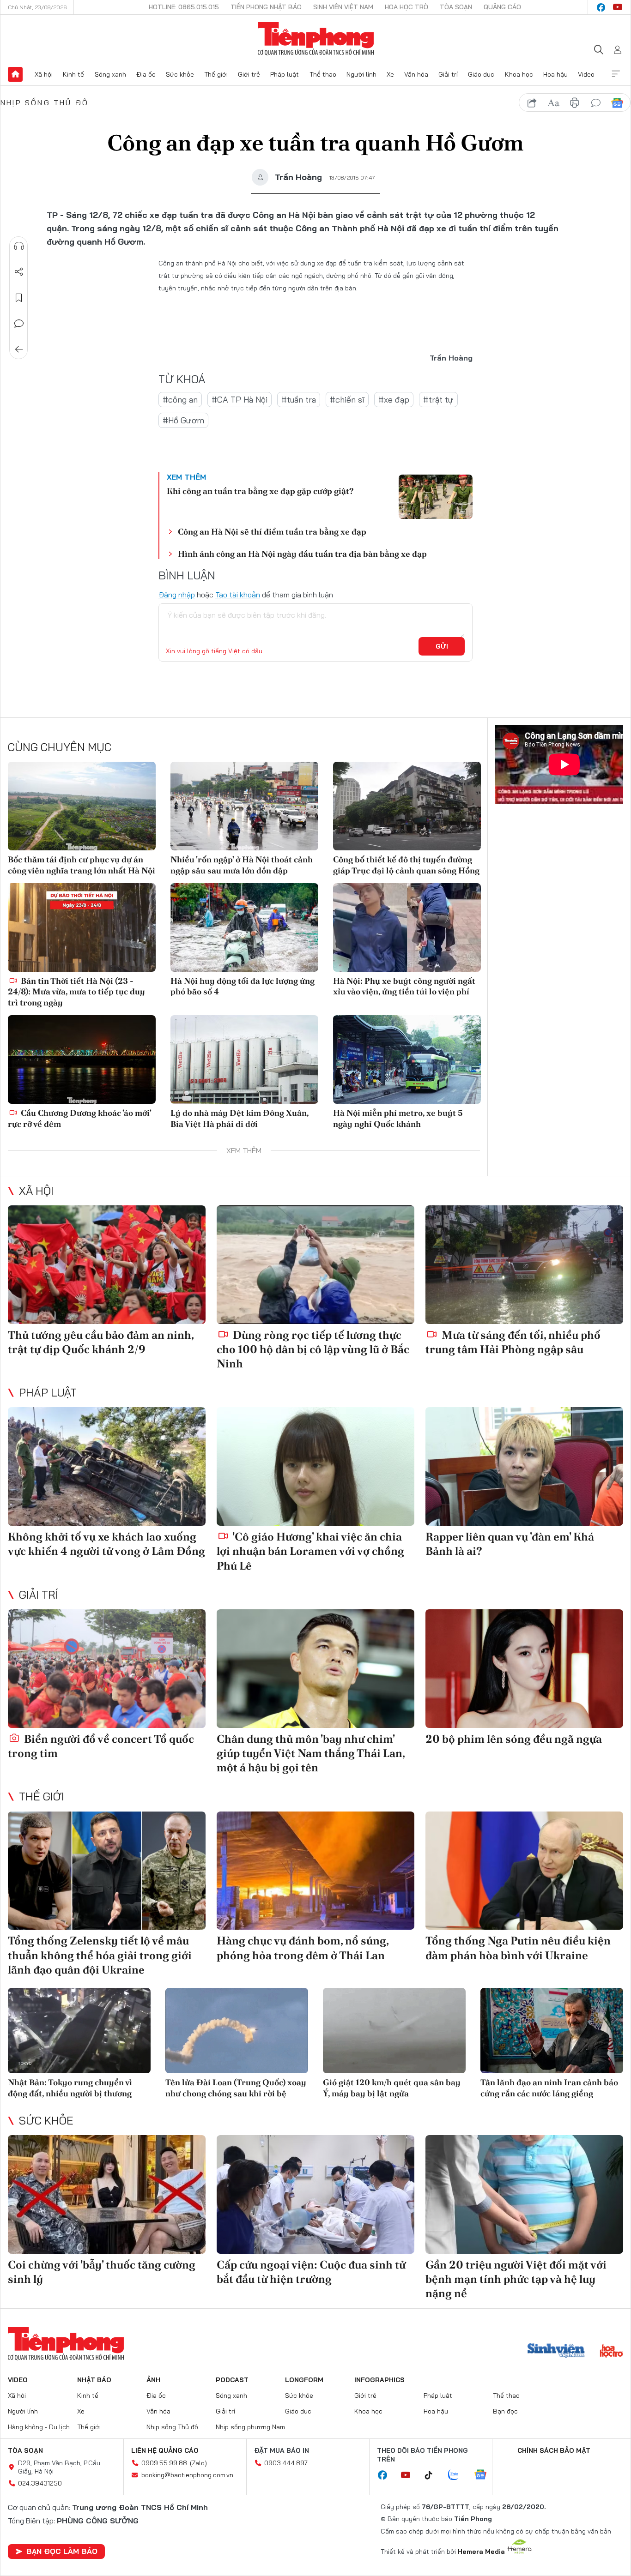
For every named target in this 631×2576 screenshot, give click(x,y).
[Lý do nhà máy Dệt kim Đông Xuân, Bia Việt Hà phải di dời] (244, 1059)
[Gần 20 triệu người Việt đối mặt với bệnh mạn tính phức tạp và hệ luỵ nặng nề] (524, 2194)
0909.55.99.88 (164, 2463)
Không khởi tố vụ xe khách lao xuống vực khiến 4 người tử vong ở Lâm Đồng (106, 1544)
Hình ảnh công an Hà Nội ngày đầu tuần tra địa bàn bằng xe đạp (302, 554)
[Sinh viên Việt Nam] (556, 2352)
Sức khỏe (180, 74)
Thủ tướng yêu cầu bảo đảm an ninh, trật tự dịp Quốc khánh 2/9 (101, 1342)
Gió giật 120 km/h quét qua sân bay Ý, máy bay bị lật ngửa (392, 2088)
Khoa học (519, 74)
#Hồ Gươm (183, 420)
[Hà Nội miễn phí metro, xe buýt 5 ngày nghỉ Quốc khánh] (407, 1059)
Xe (390, 74)
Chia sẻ (19, 272)
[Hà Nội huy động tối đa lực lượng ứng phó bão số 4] (244, 927)
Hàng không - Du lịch (39, 2427)
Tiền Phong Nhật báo (266, 7)
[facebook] (601, 7)
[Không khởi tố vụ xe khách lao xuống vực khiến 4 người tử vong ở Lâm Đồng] (107, 1466)
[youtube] (618, 7)
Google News (617, 103)
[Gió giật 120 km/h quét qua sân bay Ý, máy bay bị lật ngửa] (394, 2031)
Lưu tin (19, 298)
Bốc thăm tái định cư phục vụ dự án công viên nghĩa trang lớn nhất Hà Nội (82, 865)
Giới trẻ (249, 74)
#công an (180, 400)
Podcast (232, 2380)
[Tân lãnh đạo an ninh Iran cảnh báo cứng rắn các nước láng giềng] (552, 2031)
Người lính (361, 74)
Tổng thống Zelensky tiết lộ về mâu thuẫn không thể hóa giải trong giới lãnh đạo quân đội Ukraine (100, 1955)
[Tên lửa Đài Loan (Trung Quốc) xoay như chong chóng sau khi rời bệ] (237, 2031)
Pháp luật (285, 74)
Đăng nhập (177, 595)
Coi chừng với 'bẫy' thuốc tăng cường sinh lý (102, 2272)
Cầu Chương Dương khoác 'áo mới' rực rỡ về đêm (79, 1118)
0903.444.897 (286, 2463)
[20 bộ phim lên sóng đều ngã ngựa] (524, 1669)
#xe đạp (394, 400)
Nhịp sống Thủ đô (45, 102)
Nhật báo (94, 2380)
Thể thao (323, 74)
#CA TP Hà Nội (240, 400)
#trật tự (438, 400)
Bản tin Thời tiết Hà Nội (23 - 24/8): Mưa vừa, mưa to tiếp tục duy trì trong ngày (76, 992)
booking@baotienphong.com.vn (187, 2475)
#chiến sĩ (347, 400)
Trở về (19, 349)
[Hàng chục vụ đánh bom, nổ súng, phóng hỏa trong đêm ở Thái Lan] (315, 1871)
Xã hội (44, 74)
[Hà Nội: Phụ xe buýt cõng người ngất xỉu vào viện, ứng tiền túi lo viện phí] (407, 927)
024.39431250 (40, 2483)
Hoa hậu (555, 74)
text (553, 103)
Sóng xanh (110, 74)
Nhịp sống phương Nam (250, 2427)
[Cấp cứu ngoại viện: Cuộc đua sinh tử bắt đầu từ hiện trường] (315, 2194)
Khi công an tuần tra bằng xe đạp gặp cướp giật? (260, 491)
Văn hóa (416, 74)
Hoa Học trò (407, 7)
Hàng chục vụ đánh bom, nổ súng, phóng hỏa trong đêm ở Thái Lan (303, 1948)
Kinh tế (73, 74)
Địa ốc (146, 74)
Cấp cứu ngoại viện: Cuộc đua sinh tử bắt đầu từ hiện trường (311, 2272)
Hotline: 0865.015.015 (184, 7)
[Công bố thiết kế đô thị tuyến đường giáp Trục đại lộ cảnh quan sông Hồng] (407, 806)
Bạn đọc (505, 2411)
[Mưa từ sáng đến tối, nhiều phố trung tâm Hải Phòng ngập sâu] (524, 1265)
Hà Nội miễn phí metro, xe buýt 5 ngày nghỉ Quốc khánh (398, 1118)
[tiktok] (433, 2475)
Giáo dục (481, 74)
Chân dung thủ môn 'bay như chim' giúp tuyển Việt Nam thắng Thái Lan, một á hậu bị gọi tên (311, 1753)
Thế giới (216, 74)
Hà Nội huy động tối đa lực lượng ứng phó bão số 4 (243, 986)
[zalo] (458, 2475)
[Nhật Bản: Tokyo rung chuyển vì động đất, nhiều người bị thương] (79, 2031)
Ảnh (153, 2380)
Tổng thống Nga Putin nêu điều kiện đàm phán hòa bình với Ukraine (518, 1948)
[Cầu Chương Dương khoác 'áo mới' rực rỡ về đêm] (82, 1059)
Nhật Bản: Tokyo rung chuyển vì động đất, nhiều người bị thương (70, 2088)
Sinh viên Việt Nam (343, 7)
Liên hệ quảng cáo (165, 2450)
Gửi (442, 646)
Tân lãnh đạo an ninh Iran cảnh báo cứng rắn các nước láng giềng (549, 2088)
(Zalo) (198, 2463)
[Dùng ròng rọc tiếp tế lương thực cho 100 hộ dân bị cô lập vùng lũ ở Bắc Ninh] (315, 1265)
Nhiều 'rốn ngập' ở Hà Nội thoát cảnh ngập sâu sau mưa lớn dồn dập (242, 865)
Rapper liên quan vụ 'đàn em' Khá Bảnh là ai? (510, 1544)
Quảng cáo (502, 7)
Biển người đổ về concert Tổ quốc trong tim (101, 1746)
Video (586, 74)
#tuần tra (299, 400)
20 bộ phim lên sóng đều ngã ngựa (514, 1739)
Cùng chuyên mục (60, 747)
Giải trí (448, 74)
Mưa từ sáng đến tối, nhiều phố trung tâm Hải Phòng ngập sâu (513, 1342)
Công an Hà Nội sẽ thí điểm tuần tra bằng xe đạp (272, 532)
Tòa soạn (456, 7)
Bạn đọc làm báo (62, 2551)
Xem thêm (616, 74)
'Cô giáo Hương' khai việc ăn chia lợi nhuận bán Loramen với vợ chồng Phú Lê (310, 1551)
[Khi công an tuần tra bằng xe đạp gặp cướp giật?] (436, 497)
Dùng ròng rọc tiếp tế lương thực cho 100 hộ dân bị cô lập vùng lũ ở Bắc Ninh (313, 1349)
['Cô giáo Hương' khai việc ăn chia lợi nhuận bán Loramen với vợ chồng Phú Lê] (315, 1466)
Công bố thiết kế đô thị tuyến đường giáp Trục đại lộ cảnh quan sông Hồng (406, 865)
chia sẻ (532, 103)
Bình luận (19, 324)
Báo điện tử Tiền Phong (316, 39)
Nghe (19, 246)
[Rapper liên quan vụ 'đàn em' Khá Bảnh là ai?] (524, 1466)
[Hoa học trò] (611, 2352)
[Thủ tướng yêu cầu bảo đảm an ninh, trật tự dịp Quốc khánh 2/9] (107, 1265)
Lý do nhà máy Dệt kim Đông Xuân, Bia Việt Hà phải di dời (240, 1118)
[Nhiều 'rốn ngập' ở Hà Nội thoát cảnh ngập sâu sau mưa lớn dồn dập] (244, 806)
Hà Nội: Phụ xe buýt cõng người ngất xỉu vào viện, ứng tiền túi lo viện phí (404, 986)
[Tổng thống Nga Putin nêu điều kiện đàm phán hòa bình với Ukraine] (524, 1871)
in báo (575, 103)
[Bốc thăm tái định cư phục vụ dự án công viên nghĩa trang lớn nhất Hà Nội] (82, 806)
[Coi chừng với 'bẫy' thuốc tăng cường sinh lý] (107, 2194)
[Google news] (485, 2475)
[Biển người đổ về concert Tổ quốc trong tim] (107, 1669)
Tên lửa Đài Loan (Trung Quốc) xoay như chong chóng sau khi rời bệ (236, 2088)
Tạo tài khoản (238, 595)
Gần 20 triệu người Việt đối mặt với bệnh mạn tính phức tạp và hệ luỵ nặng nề (516, 2279)
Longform (304, 2380)
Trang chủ (15, 74)
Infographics (379, 2380)
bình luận (596, 103)
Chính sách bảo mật (554, 2450)
